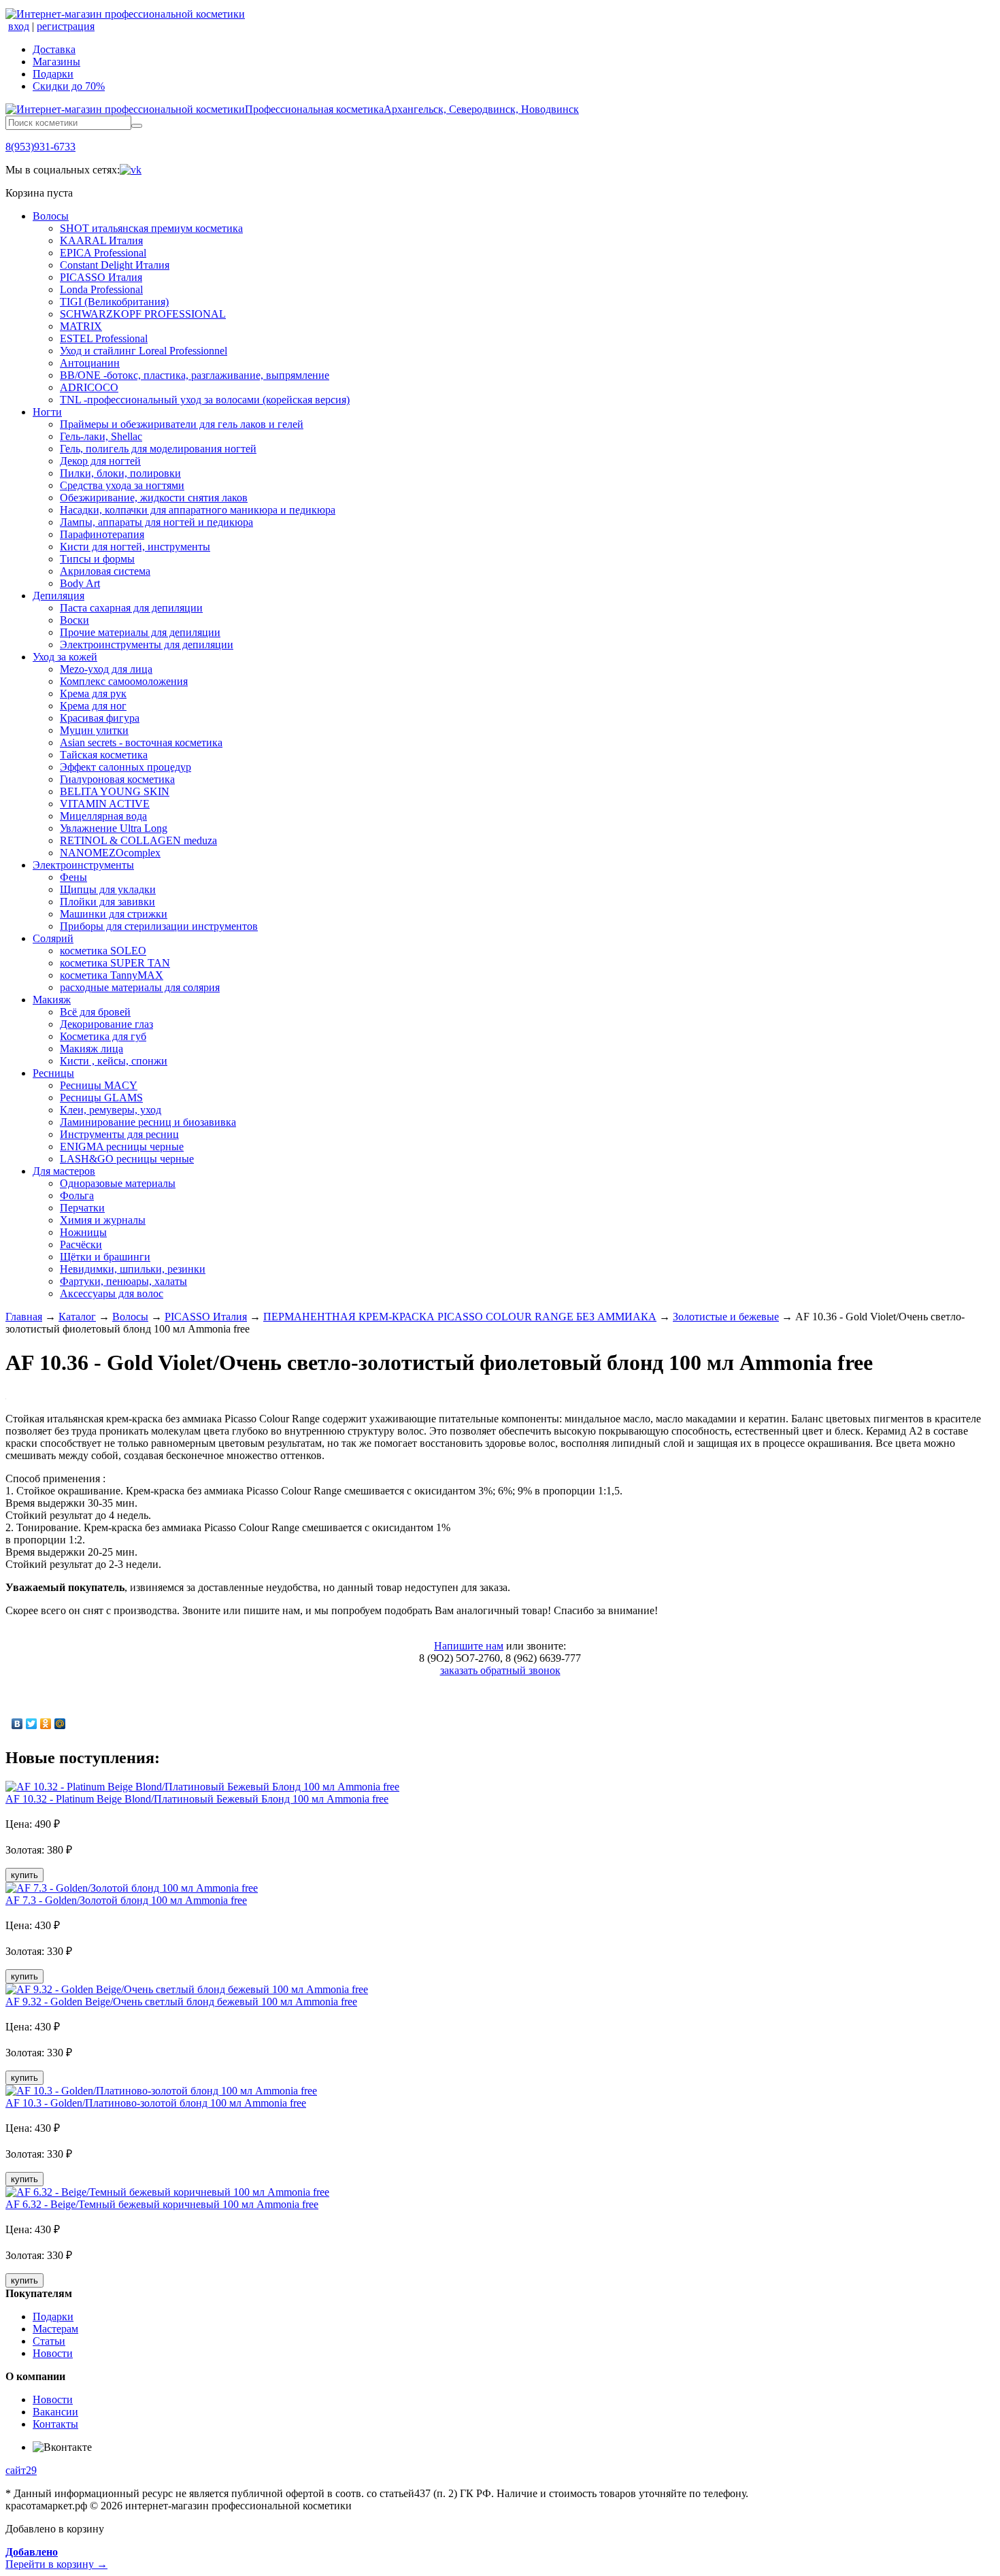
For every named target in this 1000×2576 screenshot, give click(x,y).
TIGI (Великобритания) (114, 302)
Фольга (77, 1195)
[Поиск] (137, 126)
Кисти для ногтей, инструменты (135, 547)
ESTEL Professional (104, 338)
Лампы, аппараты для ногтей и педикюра (156, 522)
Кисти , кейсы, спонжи (114, 1061)
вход (19, 26)
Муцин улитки (94, 730)
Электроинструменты (83, 865)
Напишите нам (469, 1646)
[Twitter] (32, 1724)
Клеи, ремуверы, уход (111, 1110)
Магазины (56, 62)
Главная (24, 1317)
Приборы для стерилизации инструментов (159, 926)
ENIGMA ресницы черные (122, 1147)
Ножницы (83, 1232)
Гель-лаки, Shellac (101, 436)
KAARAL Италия (101, 240)
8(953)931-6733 (40, 147)
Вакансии (55, 2412)
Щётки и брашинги (105, 1257)
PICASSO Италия (101, 277)
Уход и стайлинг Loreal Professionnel (144, 351)
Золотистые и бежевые (726, 1317)
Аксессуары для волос (112, 1293)
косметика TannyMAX (112, 975)
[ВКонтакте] (17, 1724)
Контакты (55, 2424)
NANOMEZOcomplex (110, 853)
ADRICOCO (89, 387)
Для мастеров (64, 1171)
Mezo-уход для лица (106, 669)
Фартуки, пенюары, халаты (123, 1281)
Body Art (80, 583)
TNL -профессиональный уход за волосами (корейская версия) (205, 400)
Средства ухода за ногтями (122, 485)
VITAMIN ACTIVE (105, 804)
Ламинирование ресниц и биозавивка (148, 1122)
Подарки (53, 74)
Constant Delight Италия (115, 265)
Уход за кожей (65, 657)
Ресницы (53, 1073)
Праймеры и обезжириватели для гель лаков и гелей (182, 424)
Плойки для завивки (107, 902)
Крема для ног (93, 706)
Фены (73, 877)
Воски (74, 620)
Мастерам (55, 2329)
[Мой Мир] (60, 1724)
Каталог (77, 1317)
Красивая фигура (100, 718)
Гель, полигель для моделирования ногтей (158, 449)
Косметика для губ (103, 1036)
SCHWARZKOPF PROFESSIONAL (143, 314)
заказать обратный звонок (500, 1670)
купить (24, 1875)
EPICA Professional (103, 253)
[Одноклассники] (46, 1724)
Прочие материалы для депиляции (140, 632)
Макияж (52, 1000)
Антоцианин (90, 363)
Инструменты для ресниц (119, 1134)
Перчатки (82, 1208)
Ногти (47, 412)
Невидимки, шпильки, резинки (133, 1269)
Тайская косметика (104, 755)
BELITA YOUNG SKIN (115, 791)
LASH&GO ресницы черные (127, 1159)
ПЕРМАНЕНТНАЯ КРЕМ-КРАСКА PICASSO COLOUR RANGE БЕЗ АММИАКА (460, 1317)
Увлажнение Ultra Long (114, 828)
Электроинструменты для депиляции (147, 645)
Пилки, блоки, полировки (120, 473)
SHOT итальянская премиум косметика (151, 228)
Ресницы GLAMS (101, 1098)
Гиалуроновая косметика (117, 779)
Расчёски (81, 1244)
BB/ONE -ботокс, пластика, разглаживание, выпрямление (195, 375)
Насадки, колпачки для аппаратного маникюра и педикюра (198, 510)
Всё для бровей (95, 1012)
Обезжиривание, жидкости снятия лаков (154, 498)
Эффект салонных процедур (126, 767)
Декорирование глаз (106, 1024)
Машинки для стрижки (114, 914)
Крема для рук (93, 693)
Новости (53, 2353)
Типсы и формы (97, 559)
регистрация (66, 26)
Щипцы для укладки (108, 889)
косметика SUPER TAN (115, 963)
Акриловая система (105, 571)
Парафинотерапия (102, 534)
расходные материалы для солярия (140, 987)
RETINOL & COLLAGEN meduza (138, 840)
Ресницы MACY (99, 1085)
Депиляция (59, 596)
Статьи (49, 2341)
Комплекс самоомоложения (124, 681)
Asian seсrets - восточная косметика (141, 742)
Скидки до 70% (69, 86)
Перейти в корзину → (56, 2558)
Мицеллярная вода (103, 816)
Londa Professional (101, 289)
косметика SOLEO (103, 951)
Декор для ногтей (100, 461)
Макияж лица (91, 1049)
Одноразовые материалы (118, 1183)
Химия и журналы (103, 1220)
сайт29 (21, 2470)
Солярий (53, 938)
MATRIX (81, 326)
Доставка (54, 49)
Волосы (51, 216)
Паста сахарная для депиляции (131, 608)
